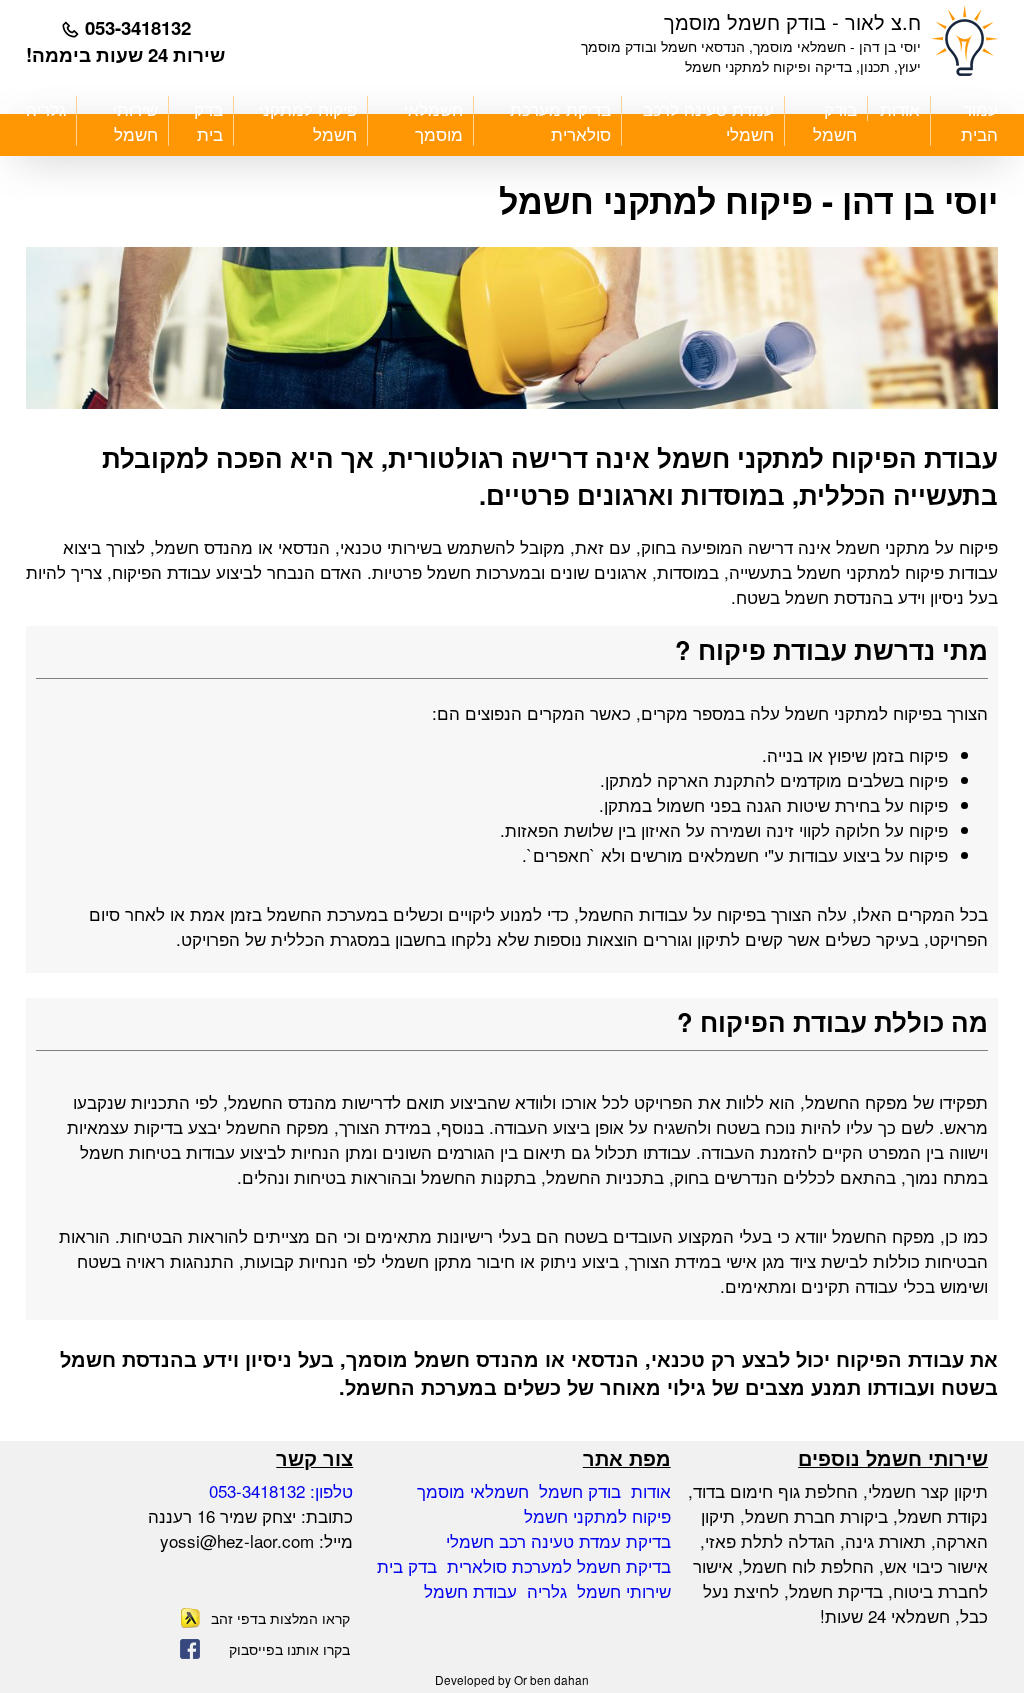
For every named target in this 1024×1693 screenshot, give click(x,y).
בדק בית (208, 121)
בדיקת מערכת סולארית (560, 121)
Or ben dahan (551, 1679)
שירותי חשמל (135, 121)
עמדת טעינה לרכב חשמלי (708, 121)
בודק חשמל (835, 121)
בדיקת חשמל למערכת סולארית (559, 1565)
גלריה (46, 108)
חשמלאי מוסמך (433, 121)
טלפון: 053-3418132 (281, 1490)
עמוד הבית (979, 121)
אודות (900, 108)
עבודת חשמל (470, 1590)
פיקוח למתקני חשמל (308, 121)
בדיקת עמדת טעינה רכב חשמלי (558, 1540)
